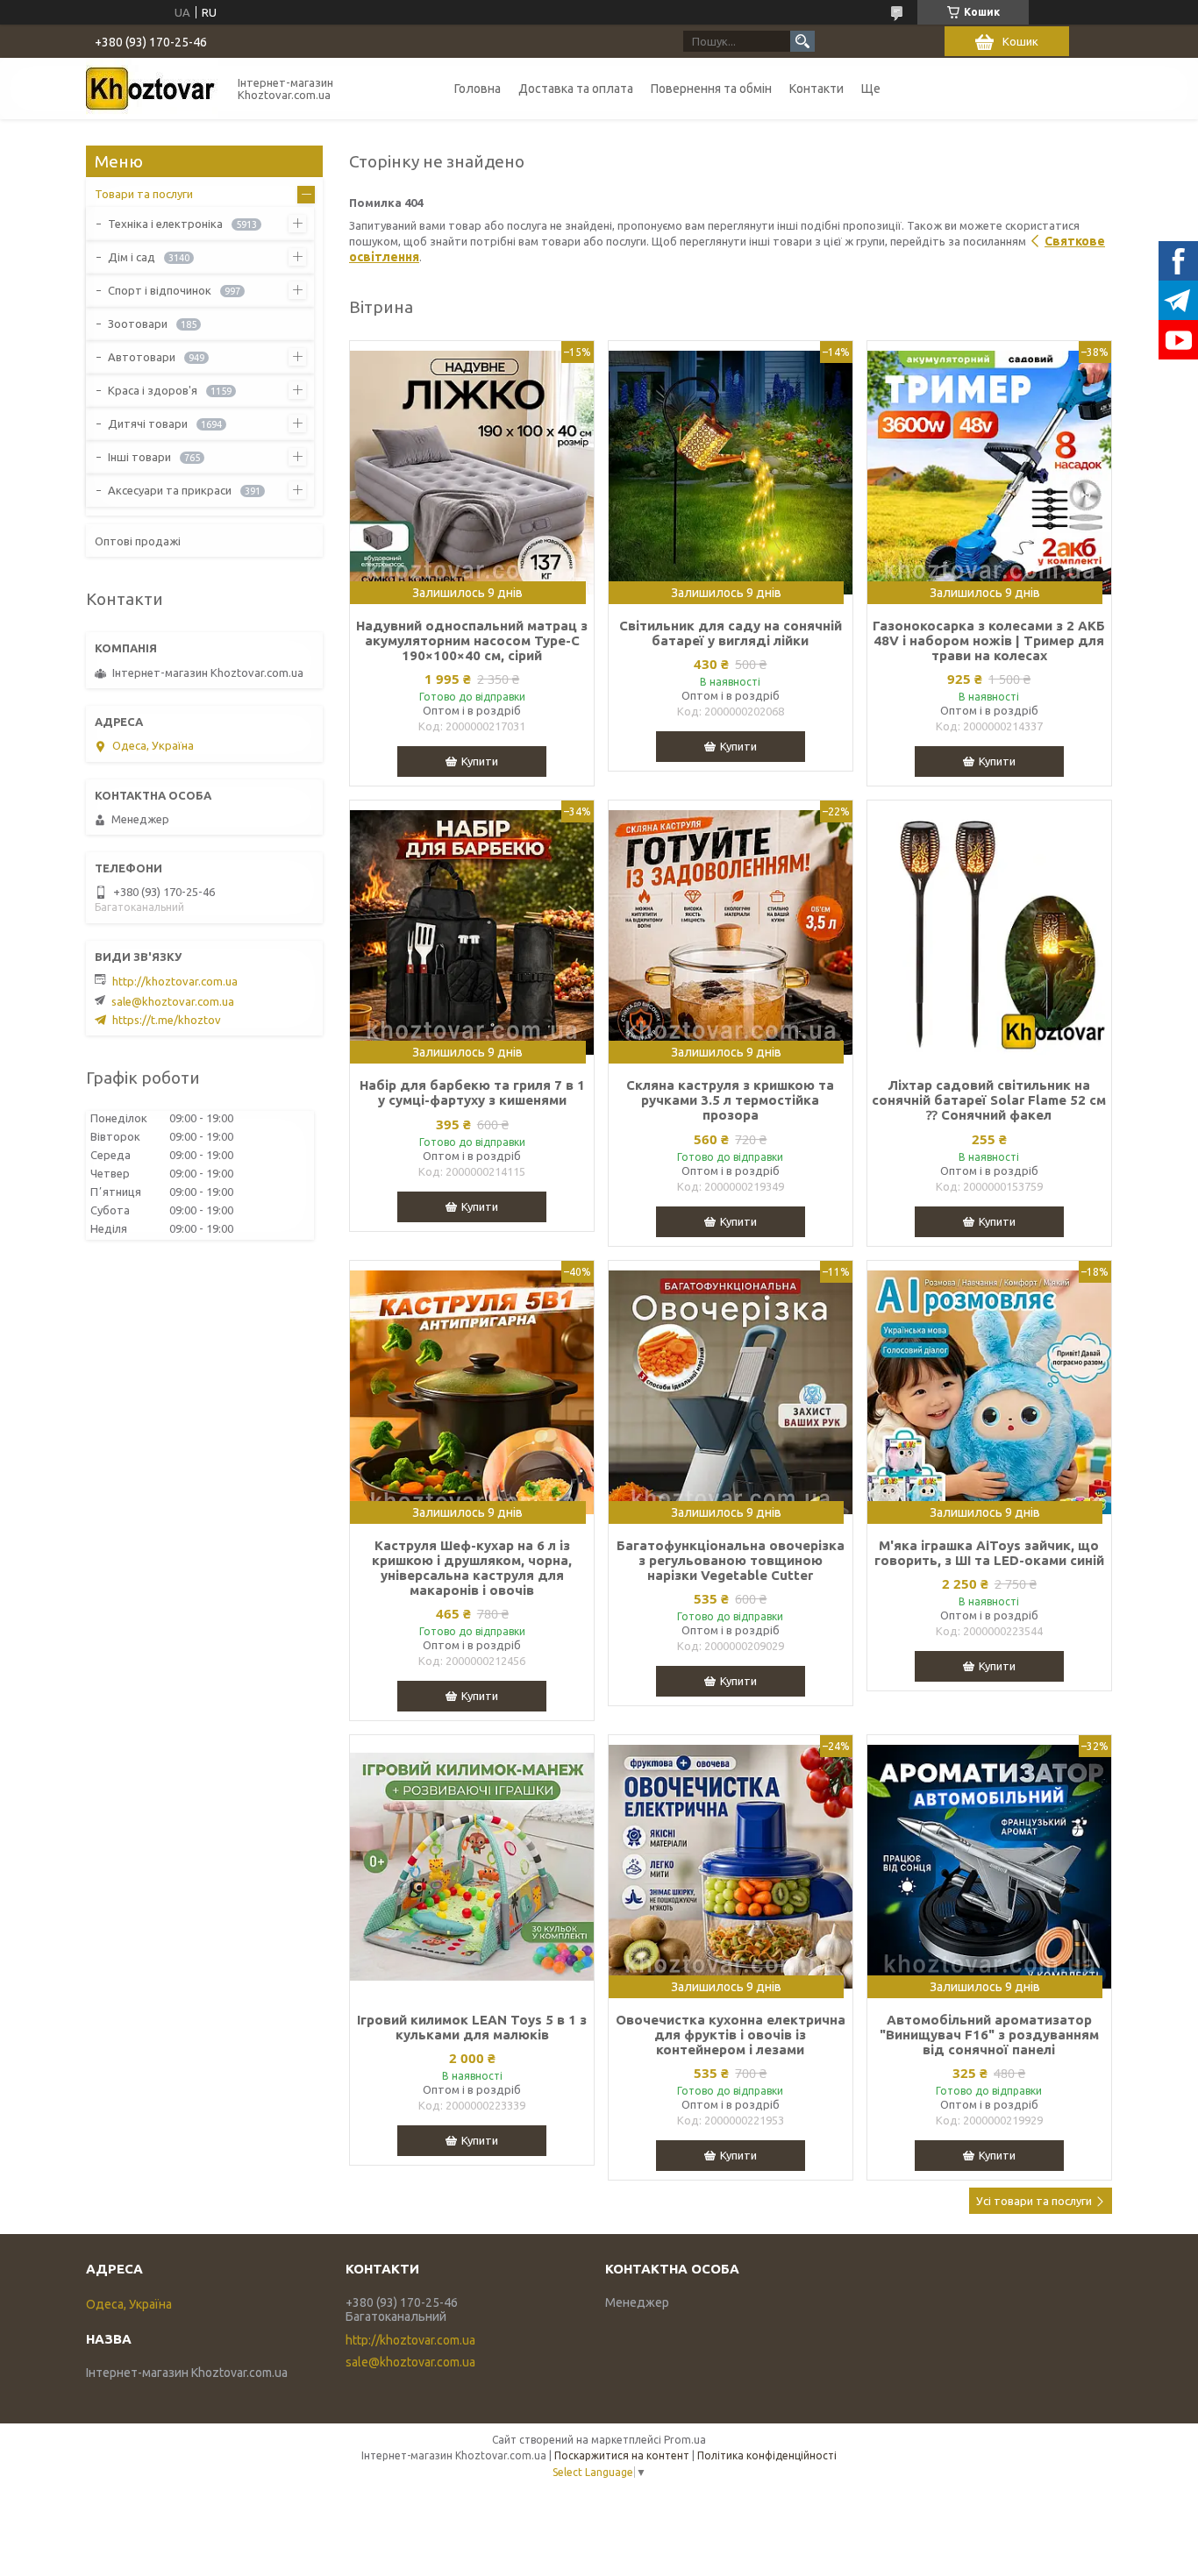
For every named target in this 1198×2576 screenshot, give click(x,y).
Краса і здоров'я (153, 390)
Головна (478, 89)
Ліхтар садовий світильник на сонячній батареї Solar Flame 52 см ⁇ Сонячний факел (989, 1100)
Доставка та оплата (576, 89)
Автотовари (142, 357)
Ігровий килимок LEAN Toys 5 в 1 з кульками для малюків (472, 2027)
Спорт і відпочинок (160, 290)
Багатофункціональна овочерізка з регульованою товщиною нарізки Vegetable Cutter (731, 1560)
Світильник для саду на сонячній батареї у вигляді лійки (731, 633)
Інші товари (139, 457)
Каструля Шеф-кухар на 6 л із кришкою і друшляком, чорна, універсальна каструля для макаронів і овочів (472, 1568)
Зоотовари (138, 324)
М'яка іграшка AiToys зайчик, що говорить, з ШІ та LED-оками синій (989, 1553)
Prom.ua (685, 2440)
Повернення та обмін (711, 89)
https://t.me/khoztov (167, 1020)
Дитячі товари (148, 423)
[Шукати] (802, 41)
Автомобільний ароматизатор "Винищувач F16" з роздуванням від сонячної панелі (989, 2035)
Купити (480, 761)
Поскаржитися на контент (622, 2455)
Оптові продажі (138, 541)
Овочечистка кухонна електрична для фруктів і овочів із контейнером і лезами (731, 2035)
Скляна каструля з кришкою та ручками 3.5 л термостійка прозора (730, 1100)
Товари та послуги (144, 194)
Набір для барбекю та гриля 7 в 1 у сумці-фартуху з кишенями (472, 1092)
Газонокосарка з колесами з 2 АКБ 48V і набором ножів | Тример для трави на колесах (989, 640)
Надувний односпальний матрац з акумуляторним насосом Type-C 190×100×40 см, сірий (472, 640)
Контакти (816, 89)
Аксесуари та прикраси (170, 490)
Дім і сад (132, 257)
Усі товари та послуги (1034, 2201)
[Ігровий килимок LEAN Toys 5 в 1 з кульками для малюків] (472, 1867)
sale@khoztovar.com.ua (173, 1001)
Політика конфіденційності (767, 2455)
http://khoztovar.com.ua (175, 981)
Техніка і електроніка (165, 224)
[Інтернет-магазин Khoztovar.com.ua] (152, 89)
